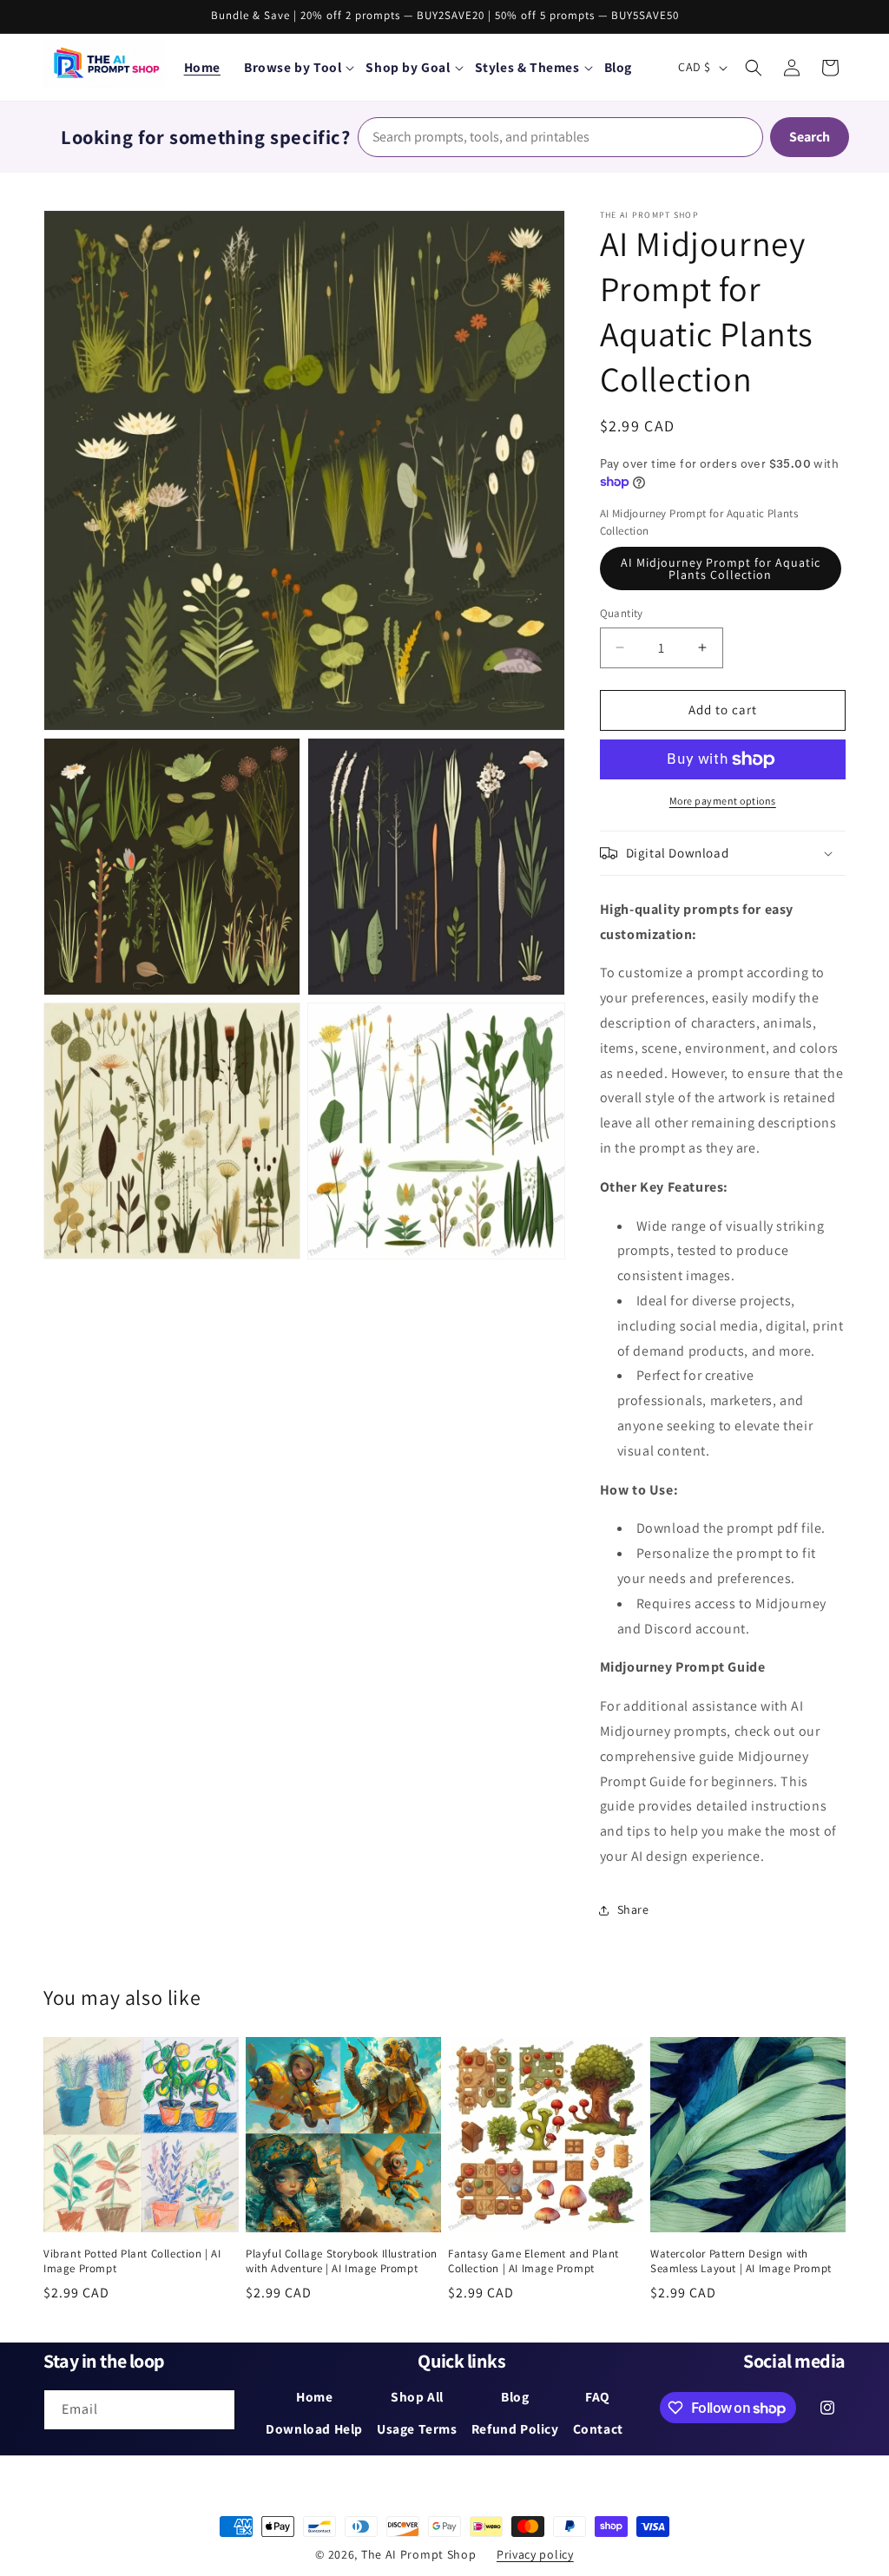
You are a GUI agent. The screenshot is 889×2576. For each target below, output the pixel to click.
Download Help (314, 2428)
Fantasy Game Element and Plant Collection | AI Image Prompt (533, 2261)
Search (810, 137)
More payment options (723, 801)
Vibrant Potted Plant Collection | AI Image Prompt (132, 2261)
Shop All (417, 2396)
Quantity (622, 613)
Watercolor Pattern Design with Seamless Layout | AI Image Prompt (741, 2261)
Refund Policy (515, 2428)
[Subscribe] (215, 2410)
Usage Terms (417, 2428)
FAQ (598, 2396)
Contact (598, 2428)
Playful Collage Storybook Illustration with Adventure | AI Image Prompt (342, 2261)
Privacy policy (535, 2554)
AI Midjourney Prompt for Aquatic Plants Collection (721, 568)
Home (202, 67)
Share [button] (633, 1909)
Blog (515, 2396)
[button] (299, 67)
